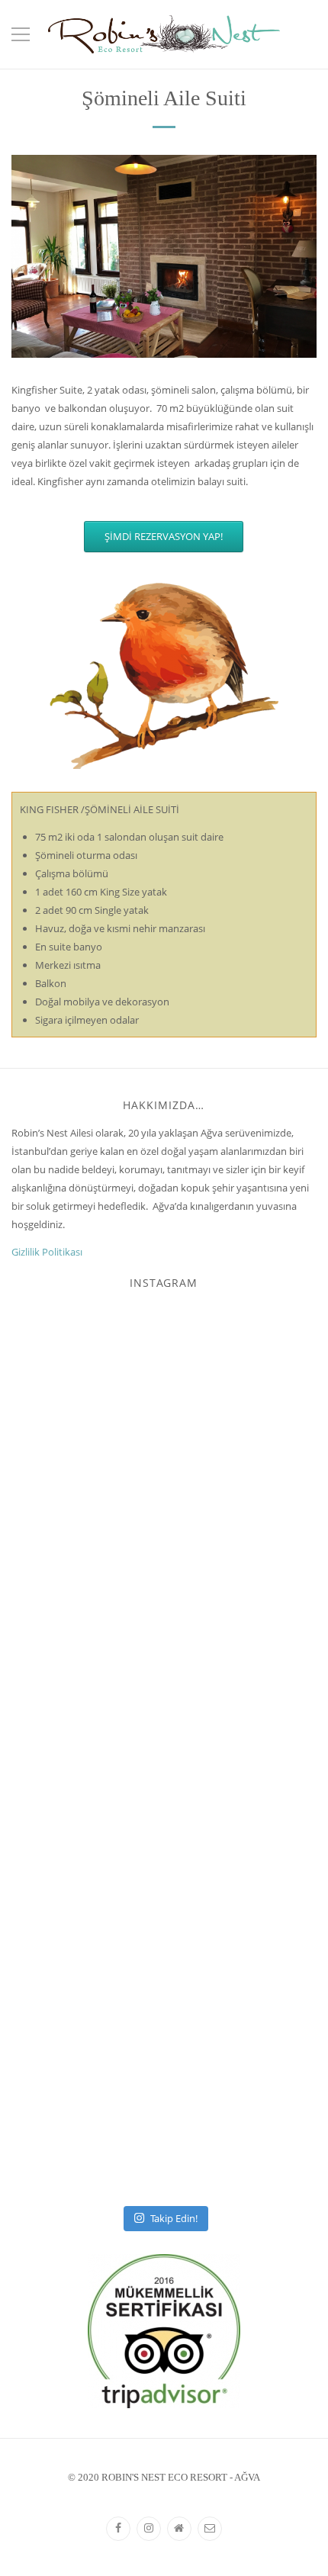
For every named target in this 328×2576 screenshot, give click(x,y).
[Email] (210, 2529)
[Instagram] (149, 2529)
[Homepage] (179, 2529)
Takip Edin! (174, 2218)
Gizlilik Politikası (47, 1252)
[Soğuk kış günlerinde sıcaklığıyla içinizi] (164, 1752)
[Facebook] (118, 2529)
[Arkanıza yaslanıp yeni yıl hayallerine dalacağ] (164, 2050)
